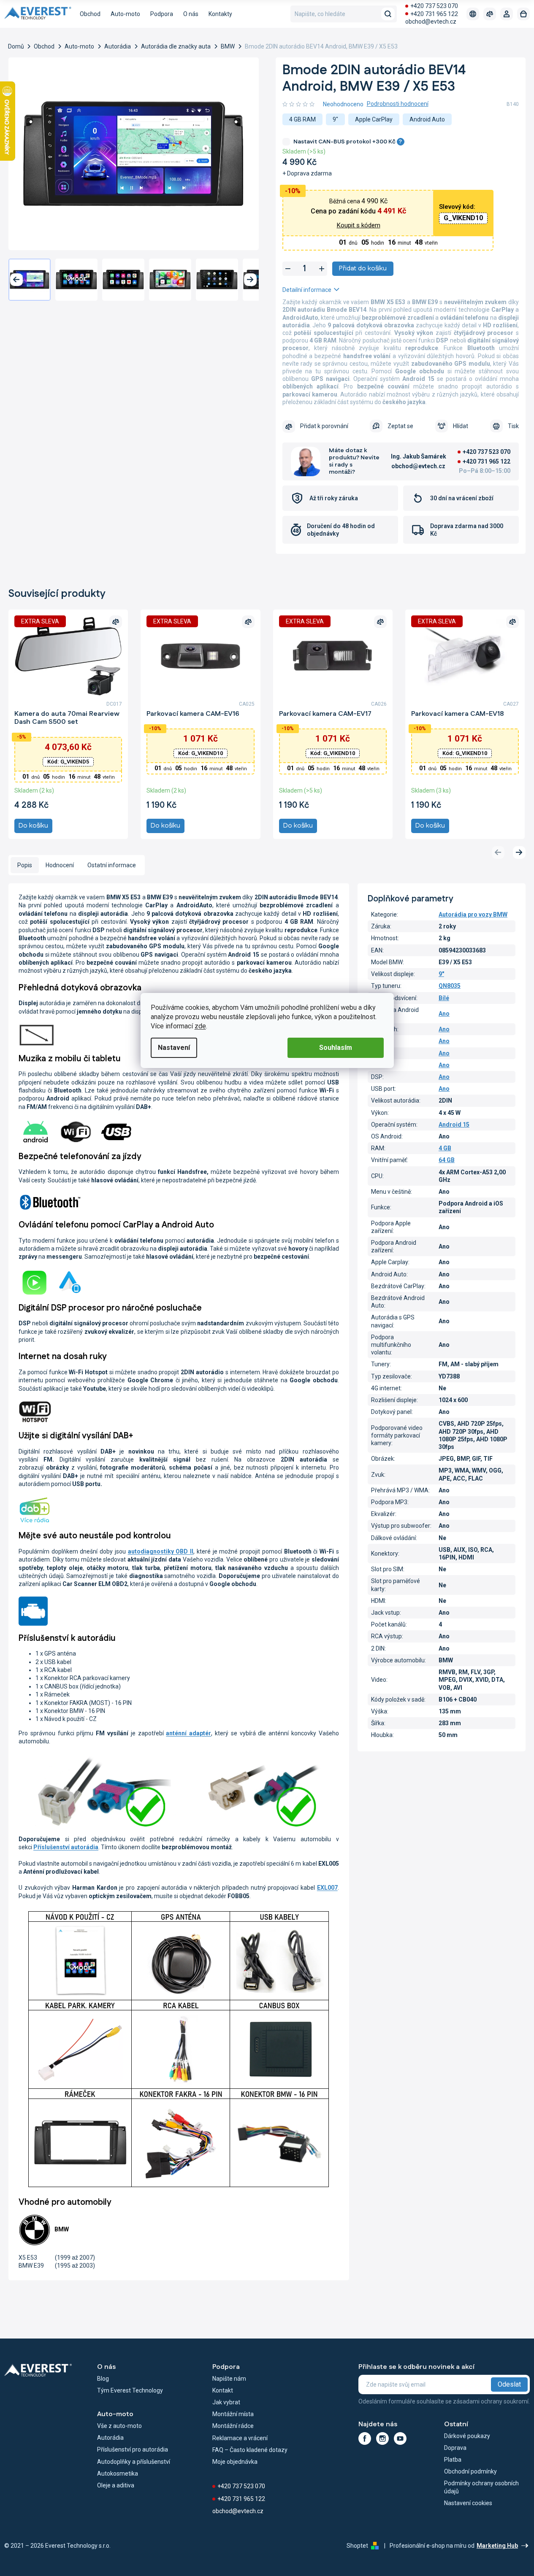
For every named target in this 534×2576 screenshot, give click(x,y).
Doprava (455, 2448)
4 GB (445, 1148)
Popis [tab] (25, 865)
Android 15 (454, 1125)
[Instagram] (382, 2438)
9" (441, 974)
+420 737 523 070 (434, 6)
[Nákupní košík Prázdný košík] (523, 14)
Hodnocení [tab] (60, 865)
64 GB (447, 1160)
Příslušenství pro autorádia (133, 2449)
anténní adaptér (188, 1733)
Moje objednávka (235, 2462)
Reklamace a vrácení (240, 2438)
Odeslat (509, 2384)
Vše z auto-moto (119, 2426)
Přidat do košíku (363, 268)
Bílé (444, 998)
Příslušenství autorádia (66, 1847)
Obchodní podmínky (470, 2471)
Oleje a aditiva (116, 2485)
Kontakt (223, 2390)
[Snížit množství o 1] (288, 269)
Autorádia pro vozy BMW (473, 914)
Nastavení (174, 1048)
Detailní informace (307, 290)
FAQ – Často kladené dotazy (250, 2450)
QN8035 (450, 986)
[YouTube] (400, 2438)
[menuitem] (90, 14)
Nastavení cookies (468, 2503)
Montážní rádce (233, 2426)
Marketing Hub (497, 2546)
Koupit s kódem (359, 225)
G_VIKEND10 (463, 218)
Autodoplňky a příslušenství (134, 2462)
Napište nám (229, 2379)
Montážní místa (233, 2414)
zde (200, 1026)
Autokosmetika (118, 2473)
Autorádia (110, 2438)
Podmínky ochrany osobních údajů (481, 2487)
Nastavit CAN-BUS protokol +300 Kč (348, 142)
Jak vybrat (226, 2402)
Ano (444, 1014)
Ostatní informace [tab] (112, 865)
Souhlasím (336, 1048)
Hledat (388, 14)
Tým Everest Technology (130, 2390)
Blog (103, 2379)
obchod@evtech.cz (431, 22)
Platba (453, 2460)
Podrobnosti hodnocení (398, 104)
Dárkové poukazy (467, 2436)
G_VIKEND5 (68, 762)
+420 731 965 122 (434, 14)
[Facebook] (365, 2438)
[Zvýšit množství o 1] (322, 269)
